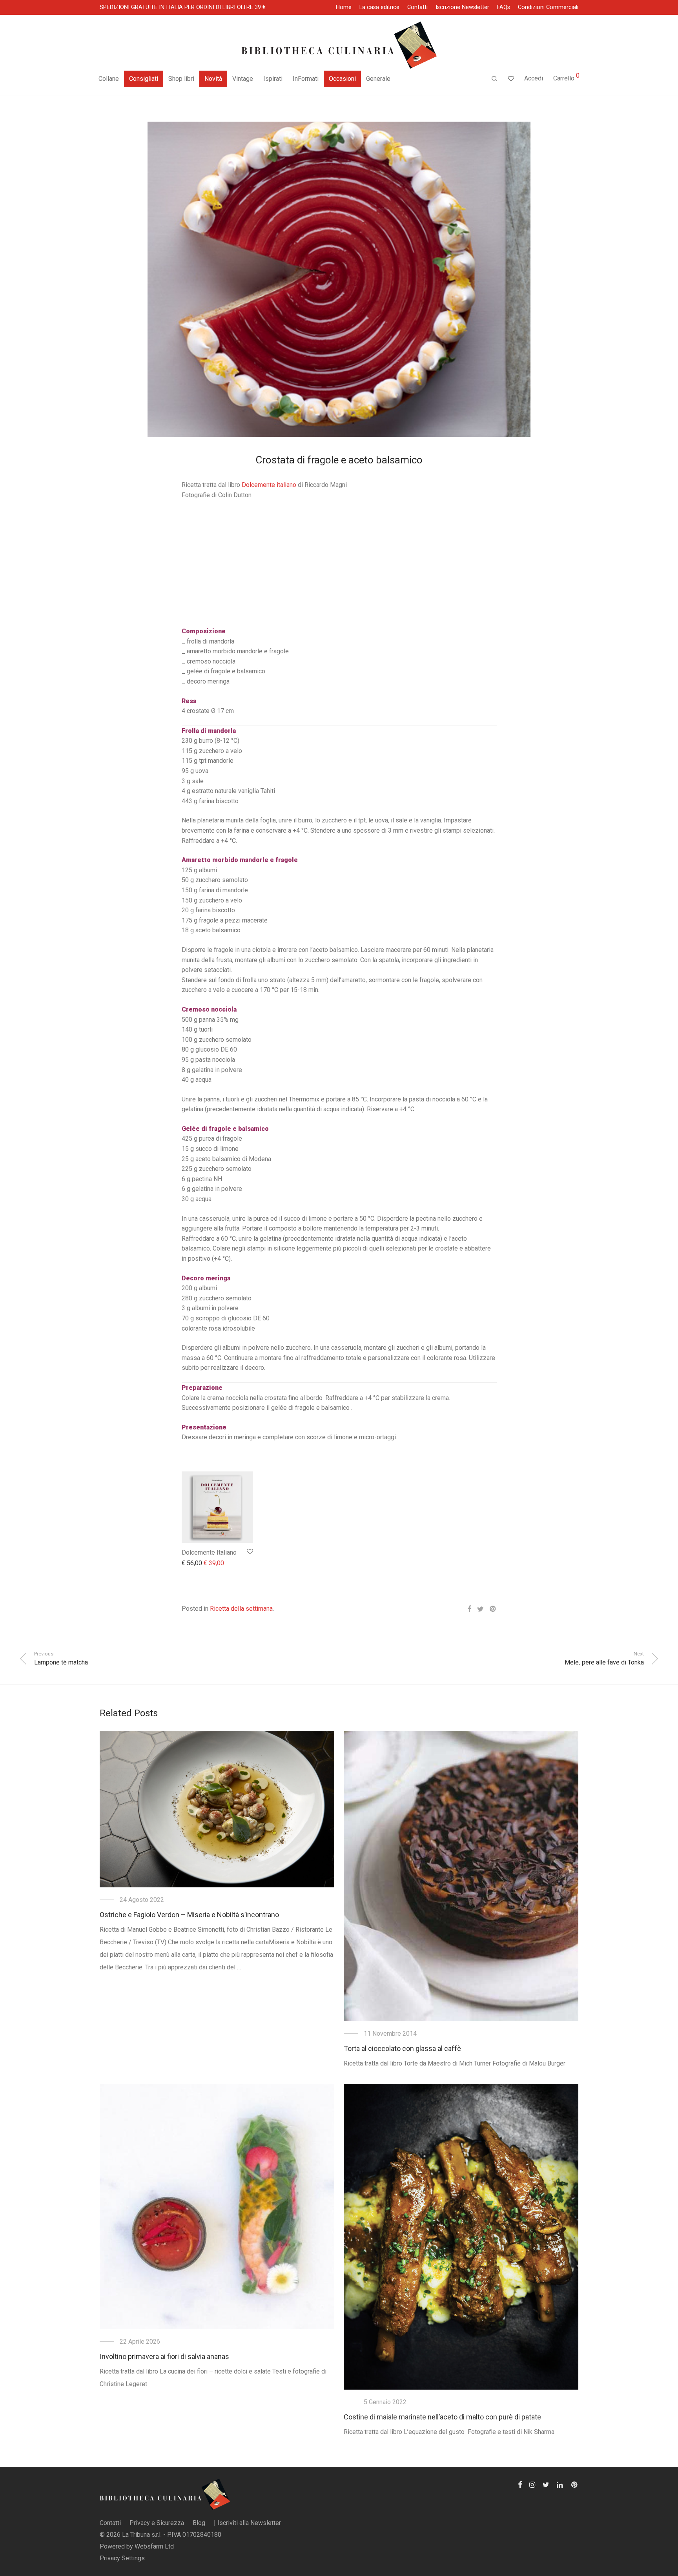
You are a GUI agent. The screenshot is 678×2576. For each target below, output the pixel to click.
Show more (193, 1563)
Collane (109, 79)
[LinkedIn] (560, 2484)
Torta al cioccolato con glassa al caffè (402, 2048)
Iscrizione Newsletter (462, 7)
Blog (199, 2523)
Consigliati (144, 79)
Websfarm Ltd (154, 2546)
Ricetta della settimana (241, 1609)
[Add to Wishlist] (249, 1552)
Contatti (417, 7)
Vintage (243, 79)
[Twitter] (546, 2484)
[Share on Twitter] (480, 1609)
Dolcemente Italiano (209, 1552)
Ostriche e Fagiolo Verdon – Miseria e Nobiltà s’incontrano (189, 1915)
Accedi (534, 78)
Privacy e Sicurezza (157, 2523)
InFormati (306, 79)
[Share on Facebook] (469, 1609)
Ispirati (273, 79)
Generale (378, 79)
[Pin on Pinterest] (493, 1609)
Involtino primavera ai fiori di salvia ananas (164, 2356)
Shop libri (181, 79)
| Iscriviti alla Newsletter (247, 2523)
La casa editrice (379, 7)
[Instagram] (532, 2484)
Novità (213, 79)
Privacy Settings (122, 2558)
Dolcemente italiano (269, 485)
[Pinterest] (575, 2484)
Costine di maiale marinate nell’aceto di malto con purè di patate (442, 2417)
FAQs (504, 7)
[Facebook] (520, 2484)
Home (344, 7)
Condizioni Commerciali (548, 7)
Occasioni (342, 79)
